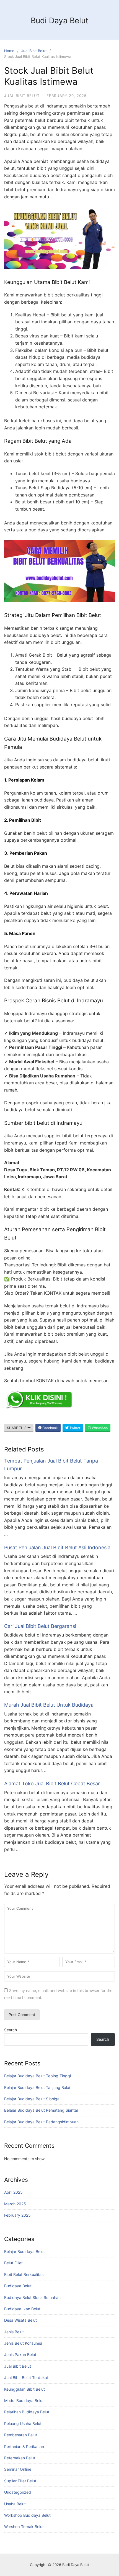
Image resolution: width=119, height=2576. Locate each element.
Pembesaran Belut (21, 2435)
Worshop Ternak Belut (24, 2527)
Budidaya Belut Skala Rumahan (32, 2297)
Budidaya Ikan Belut (22, 2309)
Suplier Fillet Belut (20, 2481)
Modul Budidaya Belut (24, 2400)
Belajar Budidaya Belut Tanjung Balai (37, 2087)
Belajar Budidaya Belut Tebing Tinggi (37, 2076)
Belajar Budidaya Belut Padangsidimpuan (41, 2122)
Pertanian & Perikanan (24, 2446)
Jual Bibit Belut (34, 51)
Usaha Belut (15, 2504)
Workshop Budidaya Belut (27, 2515)
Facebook (50, 1428)
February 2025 (17, 2215)
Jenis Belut (14, 2332)
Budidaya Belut (18, 2286)
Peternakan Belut (20, 2458)
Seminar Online (18, 2469)
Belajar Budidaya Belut (24, 2251)
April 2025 (13, 2192)
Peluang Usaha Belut (23, 2423)
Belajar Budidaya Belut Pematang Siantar (41, 2110)
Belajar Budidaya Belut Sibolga (32, 2099)
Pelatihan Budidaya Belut (27, 2412)
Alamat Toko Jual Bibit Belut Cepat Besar (52, 1784)
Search (11, 2030)
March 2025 (15, 2204)
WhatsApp (99, 1428)
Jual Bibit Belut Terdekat (26, 2377)
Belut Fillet (13, 2263)
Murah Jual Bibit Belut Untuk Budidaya (49, 1705)
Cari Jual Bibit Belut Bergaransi (40, 1626)
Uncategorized (18, 2492)
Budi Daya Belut (59, 21)
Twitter (74, 1428)
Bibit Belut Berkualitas (24, 2274)
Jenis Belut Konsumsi (23, 2343)
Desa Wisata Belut (20, 2320)
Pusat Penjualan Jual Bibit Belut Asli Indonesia (57, 1547)
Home (9, 51)
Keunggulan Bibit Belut (24, 2389)
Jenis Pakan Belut (20, 2354)
